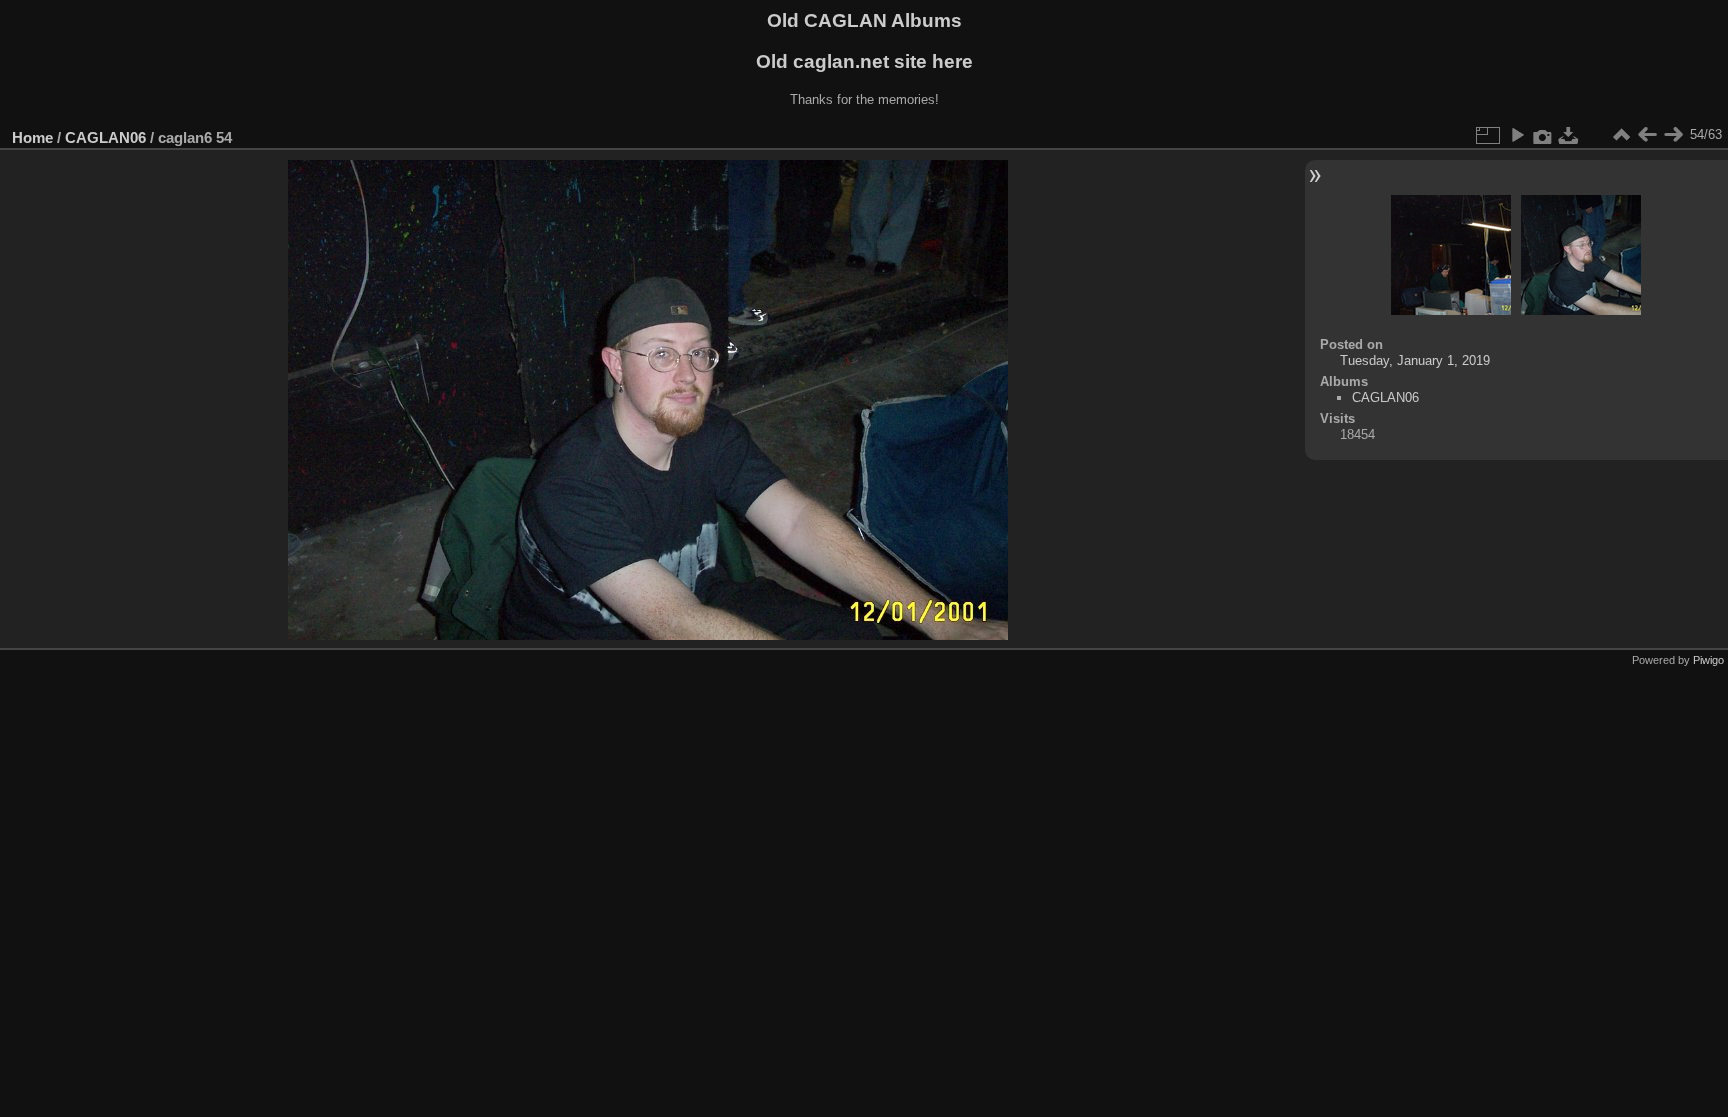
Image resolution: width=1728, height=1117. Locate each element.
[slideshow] (1517, 135)
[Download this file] (1569, 135)
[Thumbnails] (1621, 135)
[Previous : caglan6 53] (1647, 135)
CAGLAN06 (105, 137)
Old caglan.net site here (864, 61)
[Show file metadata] (1543, 135)
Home (32, 137)
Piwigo (1708, 660)
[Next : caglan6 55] (1673, 135)
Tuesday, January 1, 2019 (1415, 360)
